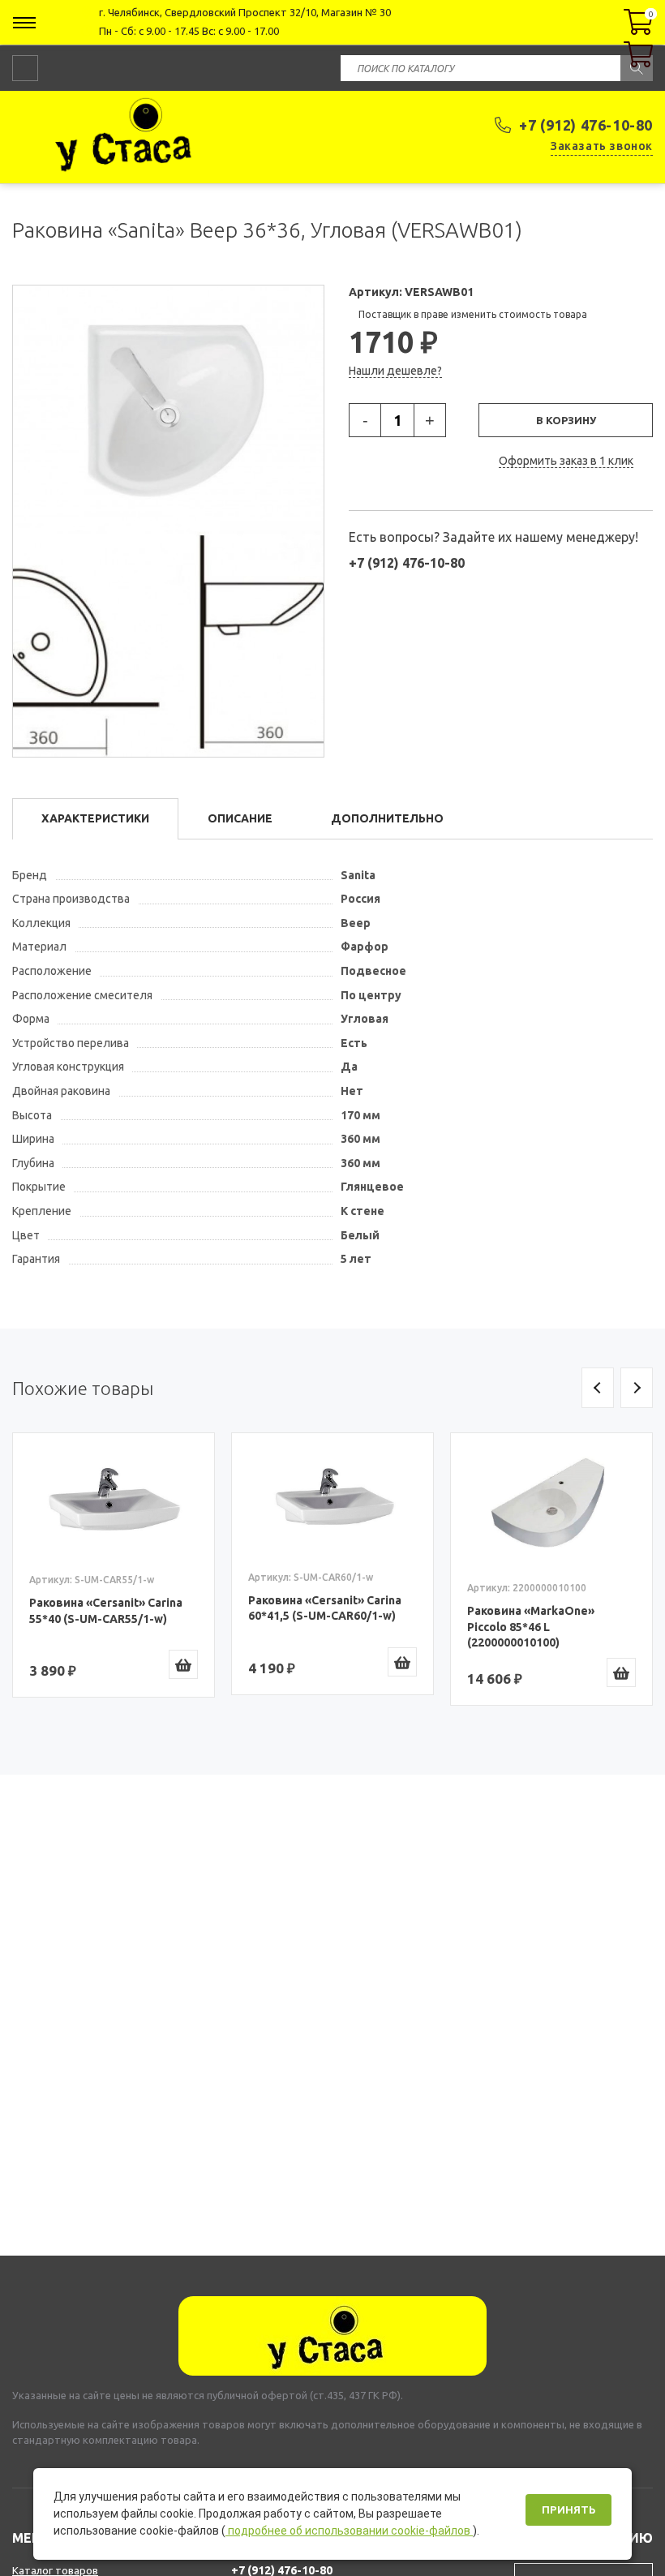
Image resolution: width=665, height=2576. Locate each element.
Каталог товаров (55, 2570)
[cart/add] (183, 1664)
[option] (114, 1565)
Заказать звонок (602, 146)
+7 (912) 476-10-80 (586, 125)
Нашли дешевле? (395, 371)
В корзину (566, 420)
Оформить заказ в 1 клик (566, 461)
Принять (568, 2510)
